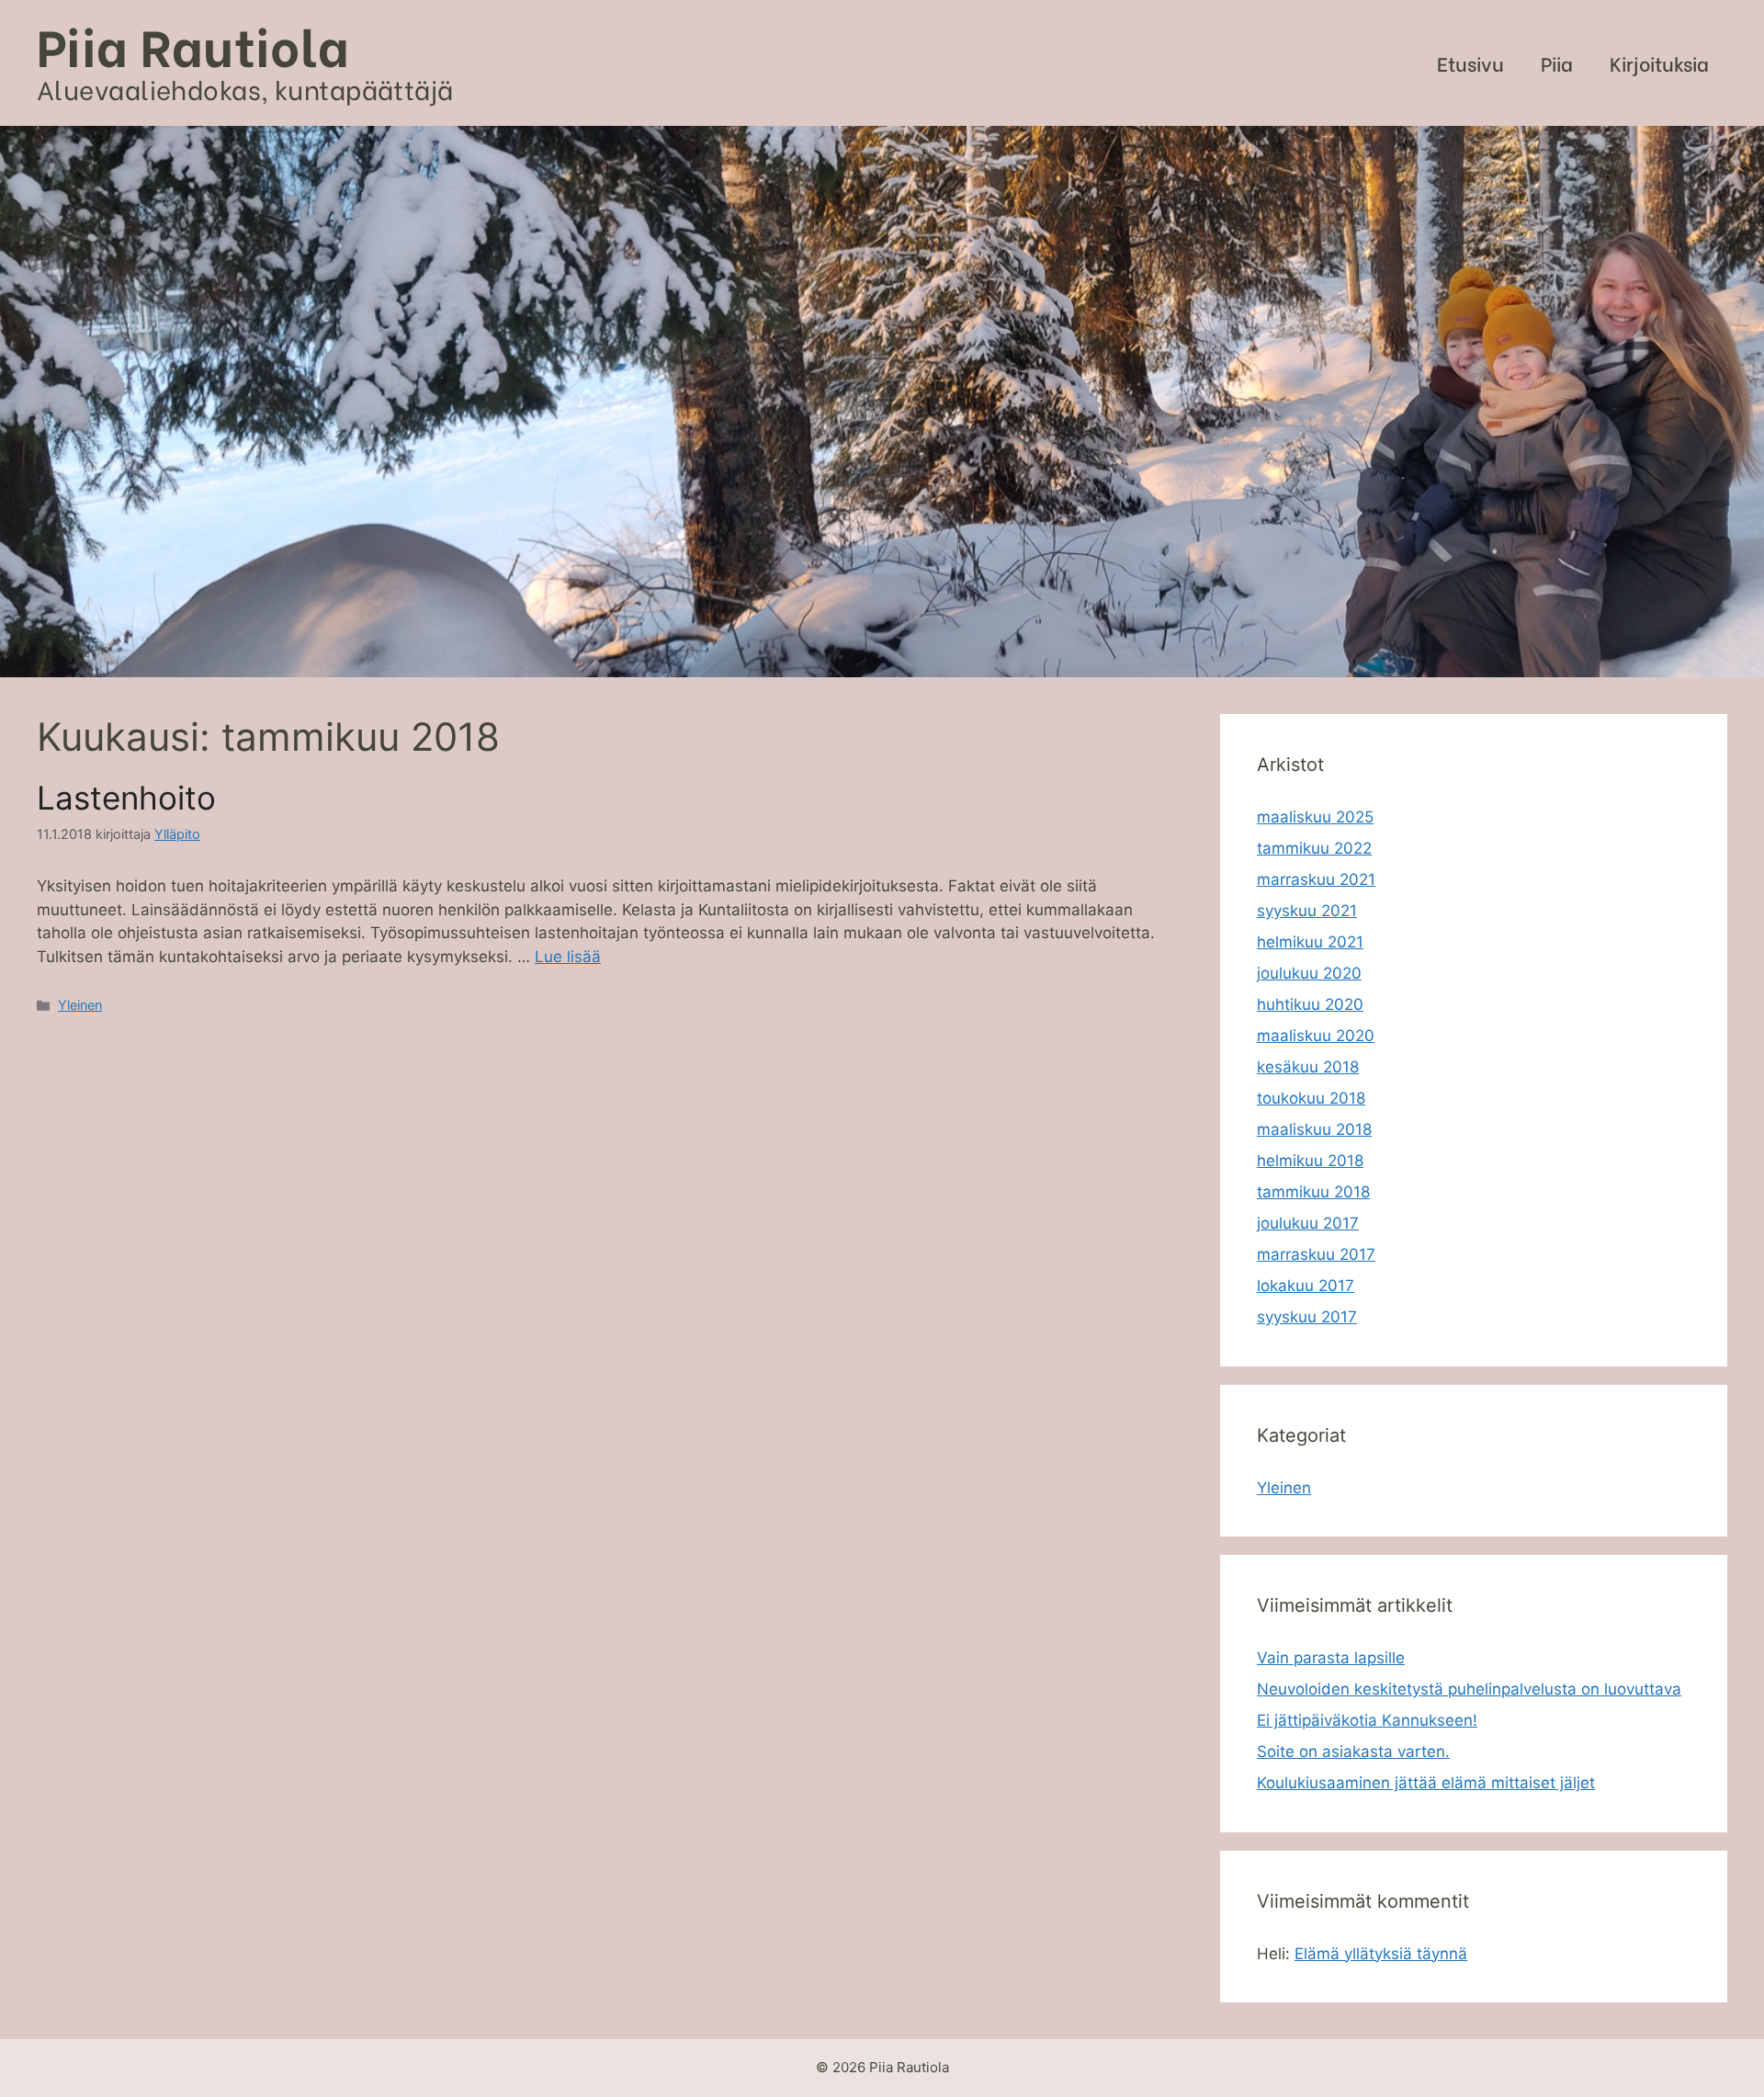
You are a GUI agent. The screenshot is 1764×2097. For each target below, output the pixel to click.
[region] (882, 402)
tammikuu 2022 (1314, 848)
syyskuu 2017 (1307, 1317)
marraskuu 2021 (1316, 879)
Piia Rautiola (193, 44)
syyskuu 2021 (1307, 911)
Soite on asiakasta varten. (1353, 1751)
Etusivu (1470, 63)
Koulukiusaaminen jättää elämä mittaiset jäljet (1426, 1783)
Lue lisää (568, 957)
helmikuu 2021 (1310, 942)
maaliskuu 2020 (1316, 1036)
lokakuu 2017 (1306, 1286)
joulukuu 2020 (1309, 973)
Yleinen (80, 1005)
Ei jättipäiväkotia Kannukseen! (1367, 1720)
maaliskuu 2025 (1315, 817)
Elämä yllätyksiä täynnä (1381, 1954)
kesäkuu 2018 (1308, 1067)
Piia (1557, 63)
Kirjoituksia (1659, 63)
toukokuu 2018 (1311, 1098)
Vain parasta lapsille (1331, 1658)
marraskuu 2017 (1316, 1254)
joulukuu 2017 (1308, 1223)
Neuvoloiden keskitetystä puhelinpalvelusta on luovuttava (1469, 1689)
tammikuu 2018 (1313, 1192)
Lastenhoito (126, 798)
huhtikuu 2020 (1310, 1004)
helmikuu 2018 (1310, 1161)
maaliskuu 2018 (1314, 1129)
